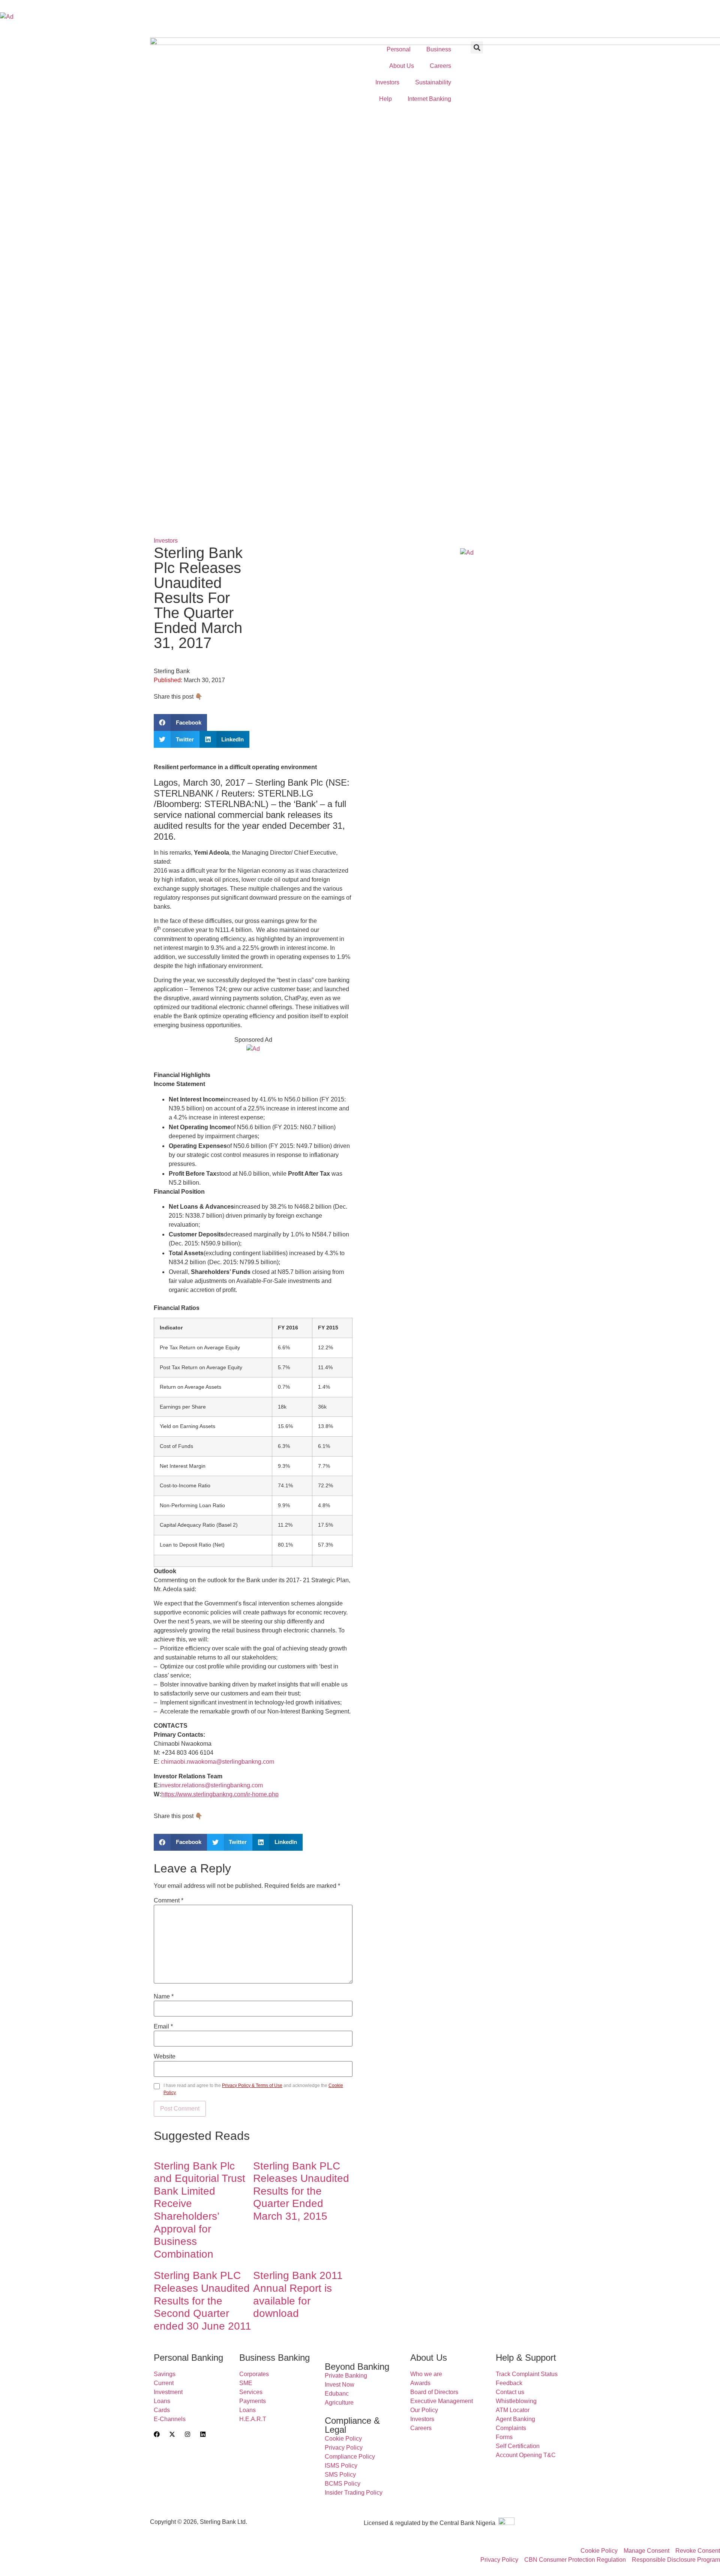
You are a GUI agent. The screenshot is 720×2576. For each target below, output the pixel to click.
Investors (166, 541)
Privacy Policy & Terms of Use (252, 2085)
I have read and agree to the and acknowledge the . (253, 2089)
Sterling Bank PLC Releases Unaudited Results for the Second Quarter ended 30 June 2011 (202, 2301)
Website (165, 2057)
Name (164, 1997)
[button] (477, 47)
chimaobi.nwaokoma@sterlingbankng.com (217, 1762)
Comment (169, 1901)
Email (163, 2027)
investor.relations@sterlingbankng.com (211, 1785)
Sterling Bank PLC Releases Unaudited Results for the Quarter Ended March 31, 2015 (301, 2191)
